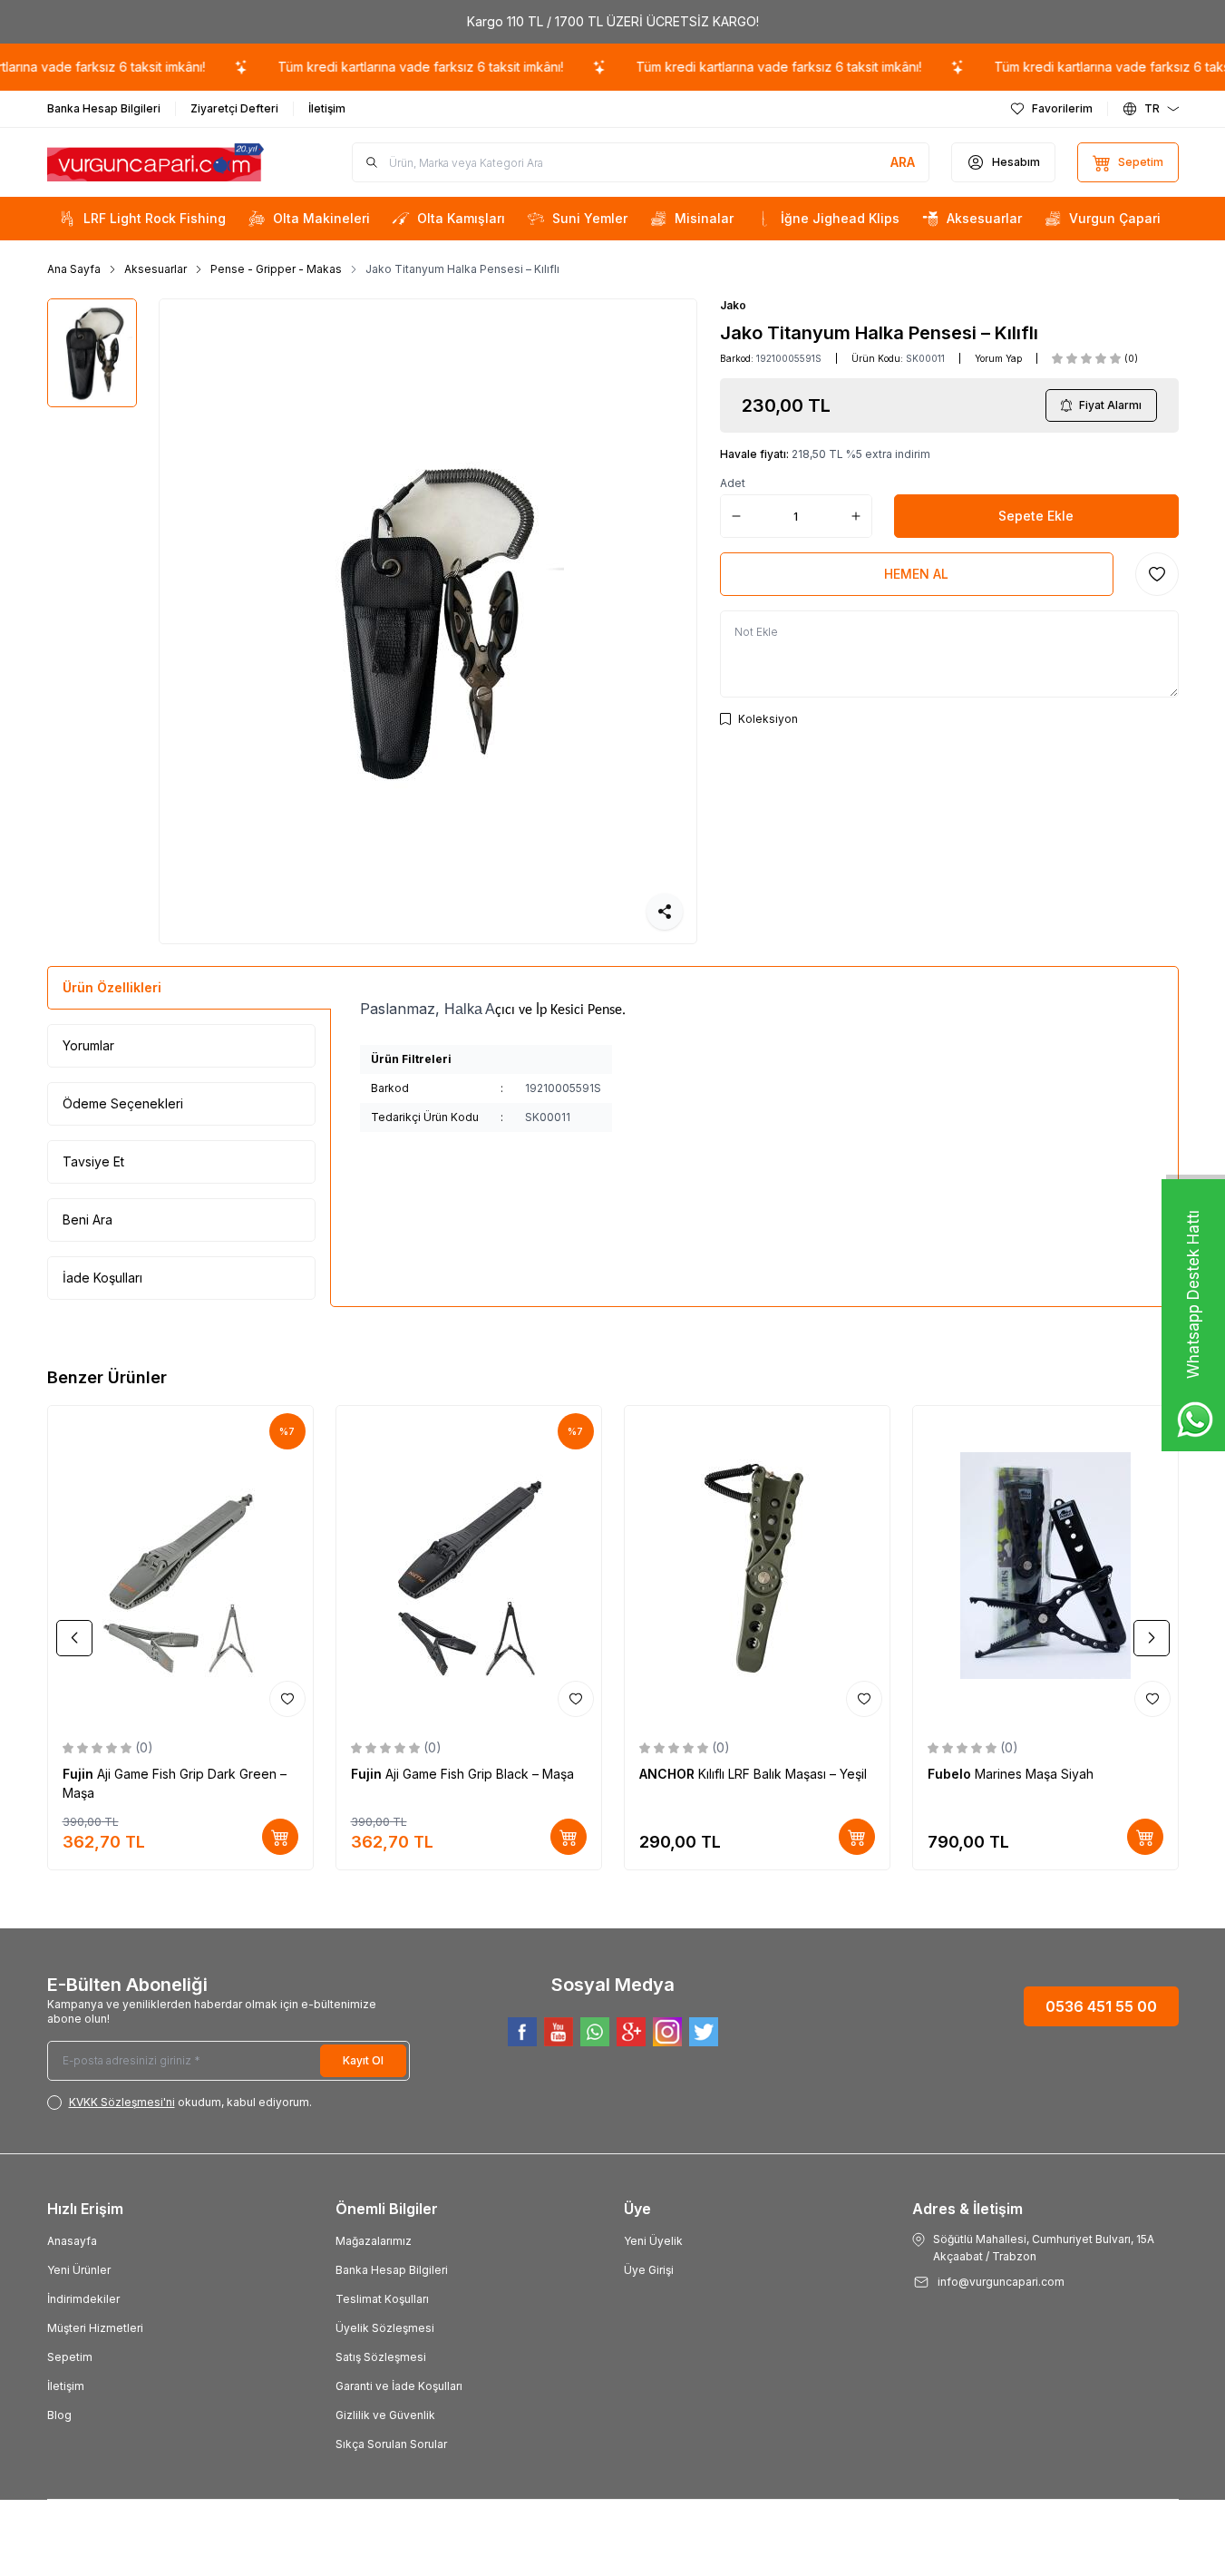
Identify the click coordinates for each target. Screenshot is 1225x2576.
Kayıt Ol (363, 2060)
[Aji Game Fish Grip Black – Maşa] (469, 1565)
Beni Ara (87, 1220)
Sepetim (70, 2357)
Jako (733, 305)
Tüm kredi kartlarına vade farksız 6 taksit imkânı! (399, 67)
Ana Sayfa (74, 269)
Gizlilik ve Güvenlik (385, 2415)
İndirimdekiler (83, 2299)
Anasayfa (72, 2241)
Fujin (80, 1774)
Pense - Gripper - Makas (276, 269)
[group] (428, 621)
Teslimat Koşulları (382, 2299)
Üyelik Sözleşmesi (385, 2328)
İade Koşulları (102, 1278)
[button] (74, 1638)
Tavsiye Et (93, 1161)
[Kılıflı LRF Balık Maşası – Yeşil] (757, 1565)
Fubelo (951, 1774)
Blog (59, 2415)
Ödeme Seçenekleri (123, 1103)
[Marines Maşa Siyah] (1045, 1565)
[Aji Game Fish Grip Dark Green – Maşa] (180, 1565)
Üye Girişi (649, 2270)
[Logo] (156, 163)
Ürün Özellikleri (112, 987)
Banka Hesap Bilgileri (392, 2270)
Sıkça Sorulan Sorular (391, 2444)
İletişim (66, 2386)
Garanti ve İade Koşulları (399, 2386)
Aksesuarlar (156, 269)
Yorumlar (88, 1045)
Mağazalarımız (374, 2241)
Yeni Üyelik (653, 2241)
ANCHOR (669, 1774)
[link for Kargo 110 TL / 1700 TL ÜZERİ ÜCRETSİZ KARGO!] (612, 22)
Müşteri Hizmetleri (95, 2328)
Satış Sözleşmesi (381, 2357)
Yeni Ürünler (79, 2270)
